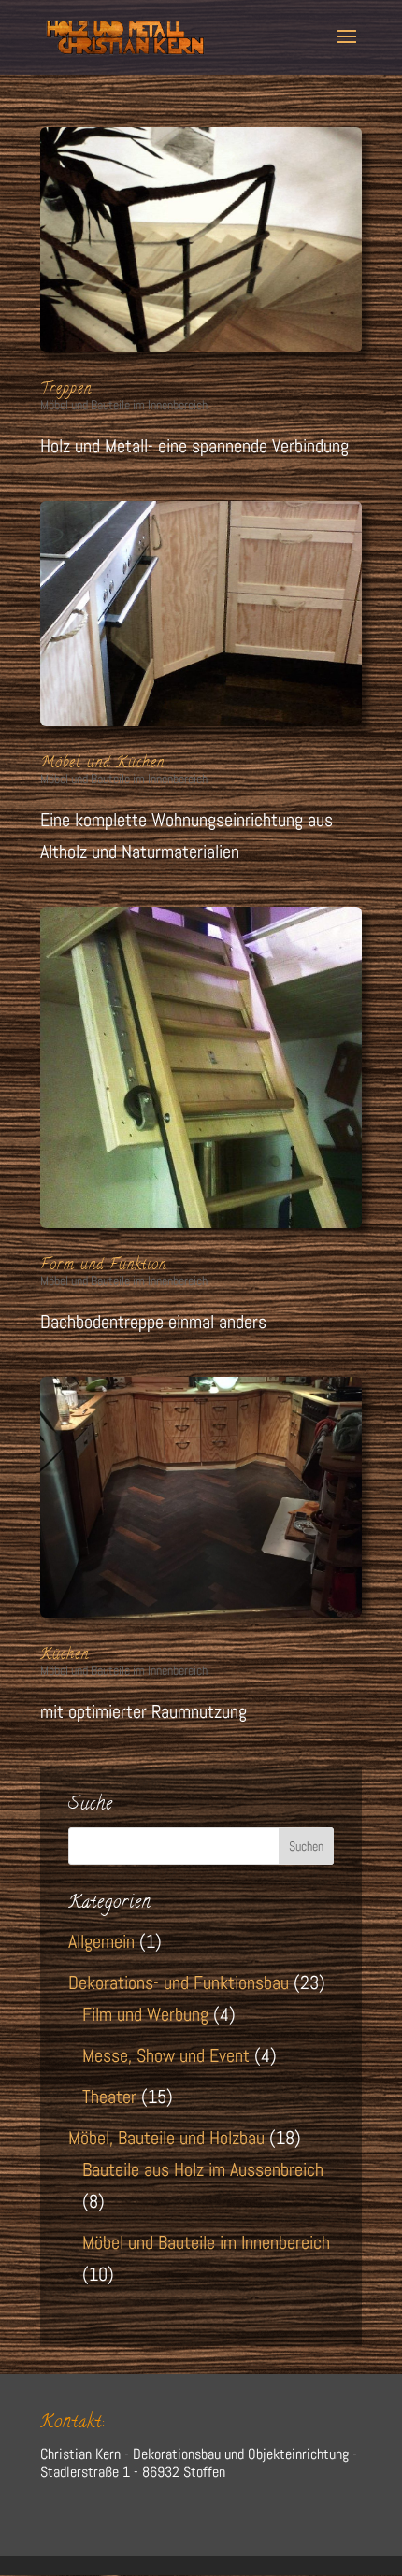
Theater (109, 2097)
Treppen (66, 390)
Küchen (65, 1655)
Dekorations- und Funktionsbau (179, 1982)
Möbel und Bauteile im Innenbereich (124, 405)
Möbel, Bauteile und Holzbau (166, 2138)
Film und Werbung (145, 2014)
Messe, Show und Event (166, 2055)
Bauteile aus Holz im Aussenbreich (203, 2169)
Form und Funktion (103, 1266)
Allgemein (101, 1941)
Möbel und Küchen (102, 764)
